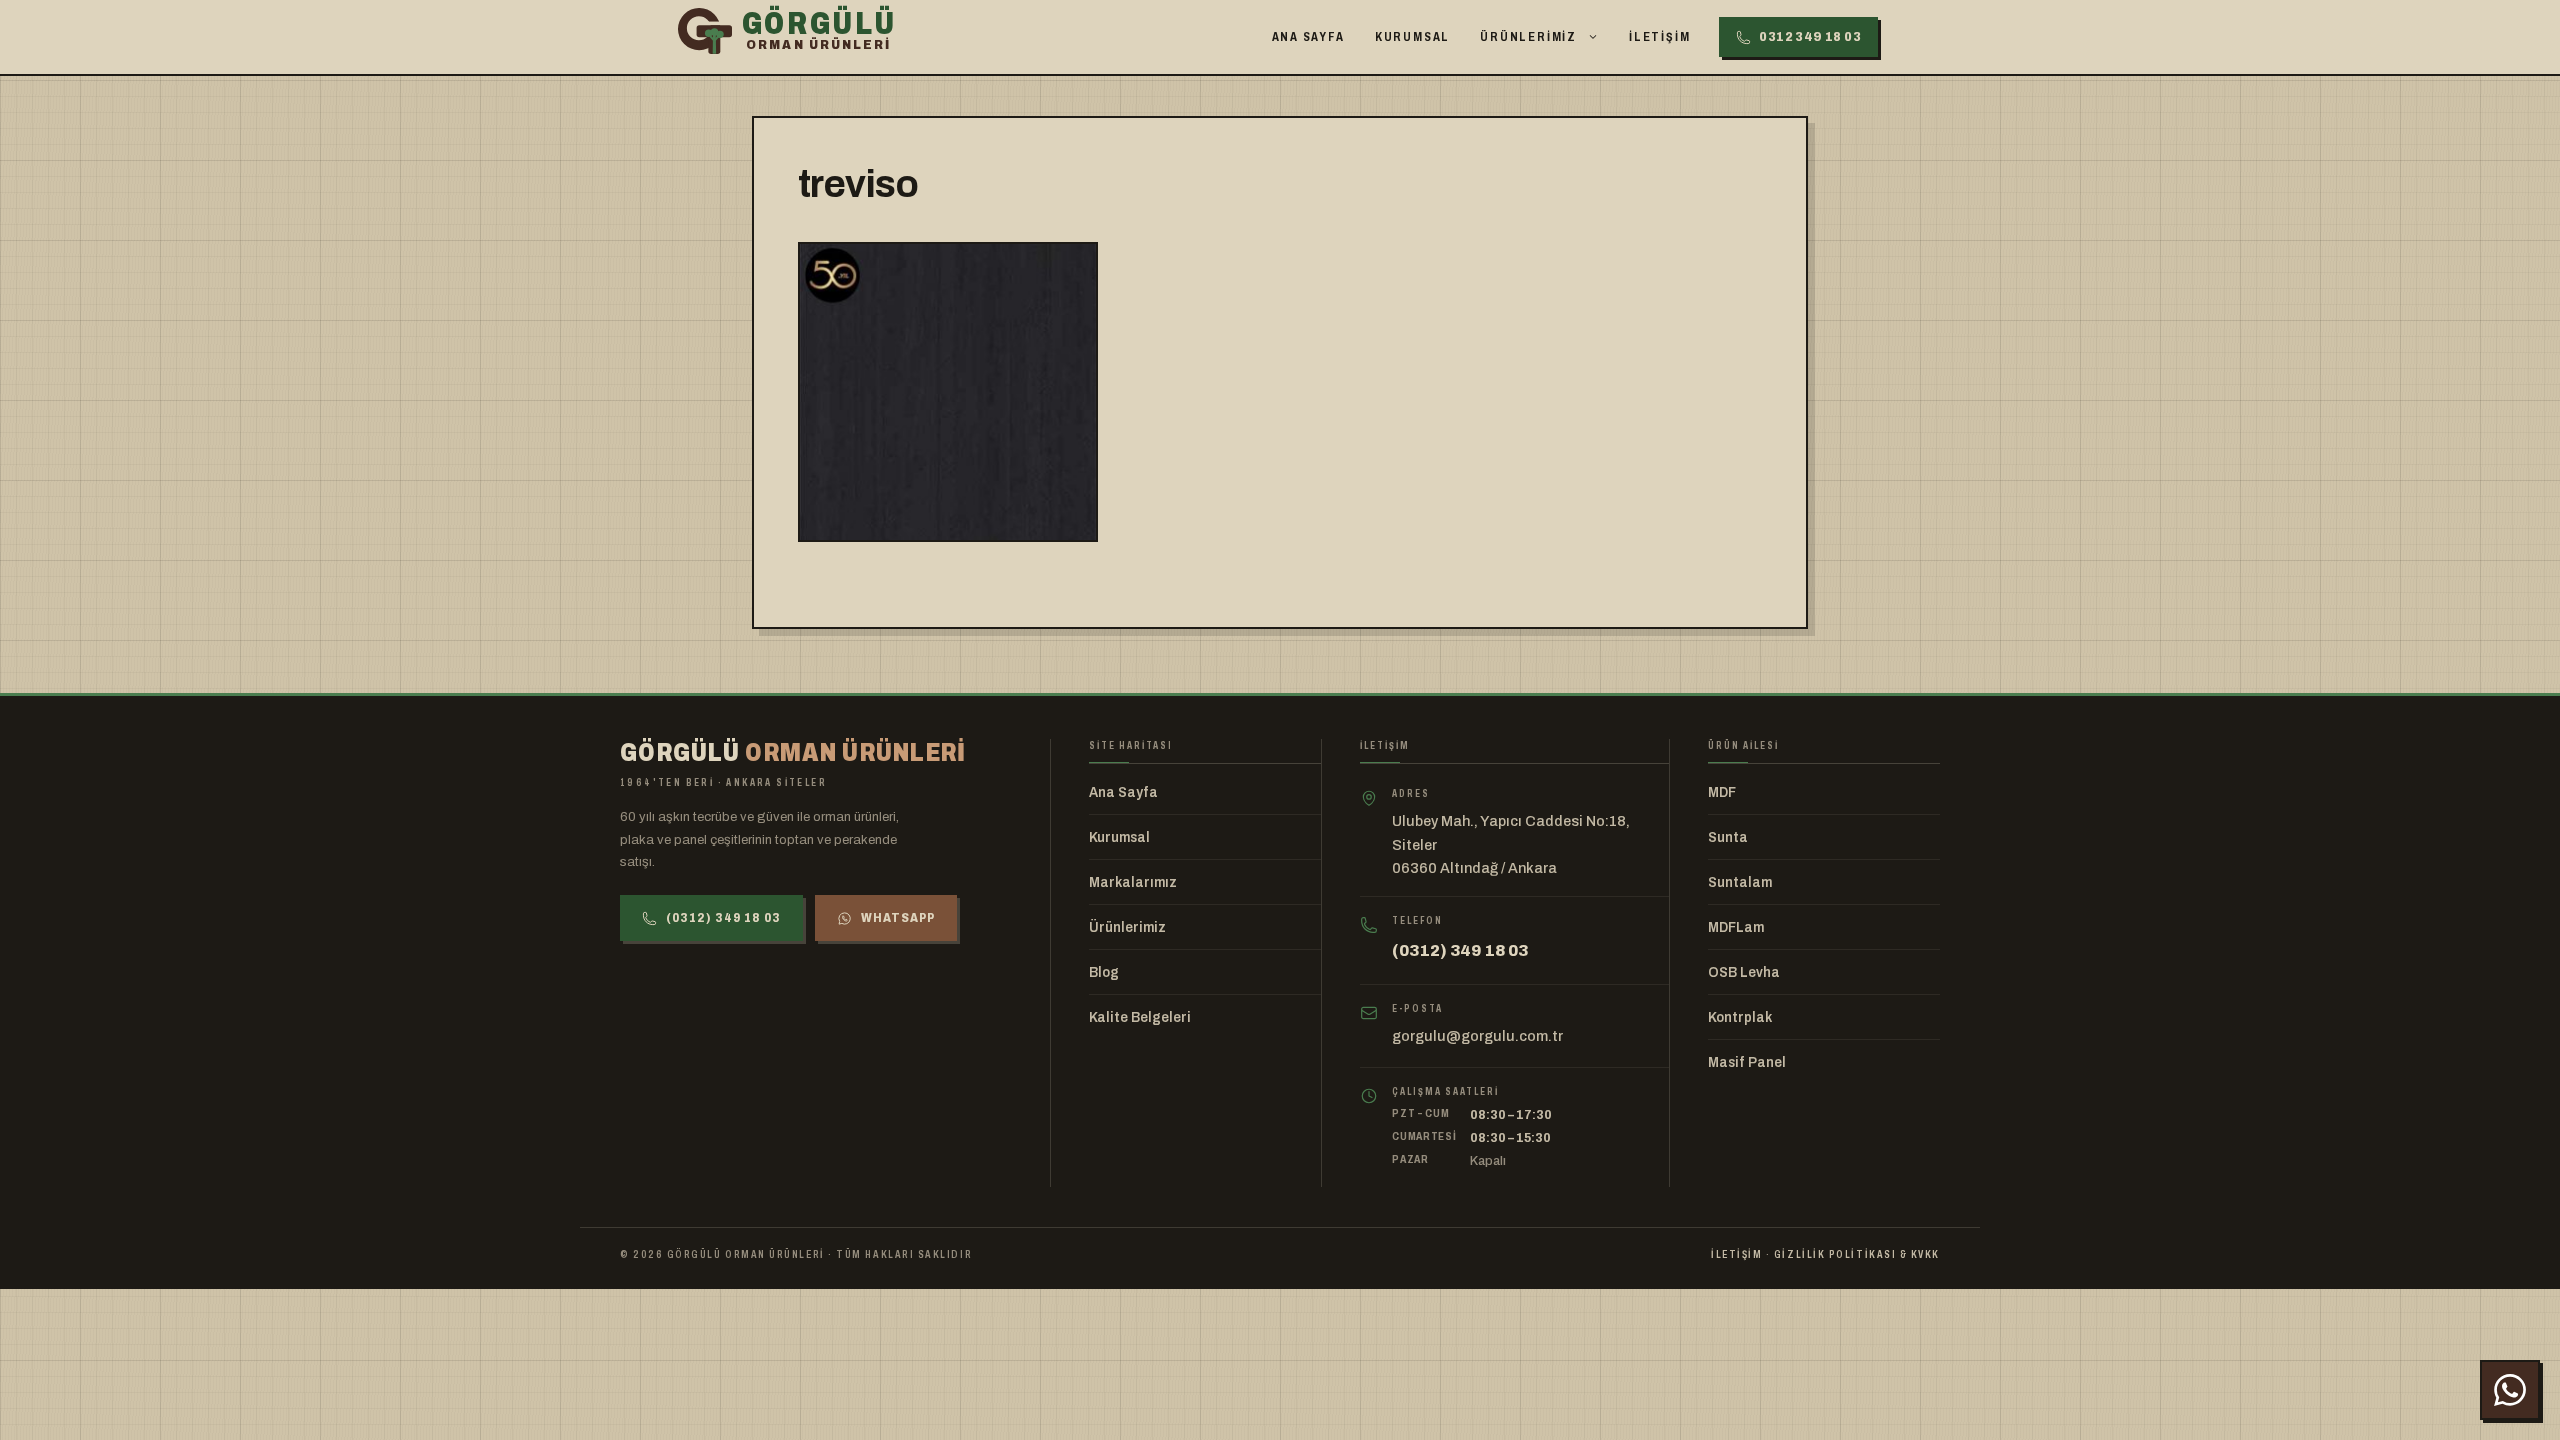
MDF (1722, 792)
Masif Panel (1747, 1062)
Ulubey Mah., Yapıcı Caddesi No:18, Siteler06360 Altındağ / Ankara (1511, 844)
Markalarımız (1133, 882)
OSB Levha (1744, 972)
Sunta (1728, 837)
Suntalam (1740, 882)
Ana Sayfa (1308, 37)
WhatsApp (898, 918)
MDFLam (1736, 927)
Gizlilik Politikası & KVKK (1857, 1254)
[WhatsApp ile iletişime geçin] (2510, 1390)
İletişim (1659, 37)
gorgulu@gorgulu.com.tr (1477, 1036)
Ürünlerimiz (1528, 37)
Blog (1104, 972)
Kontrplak (1740, 1017)
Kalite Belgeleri (1140, 1017)
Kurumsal (1412, 37)
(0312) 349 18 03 (723, 918)
